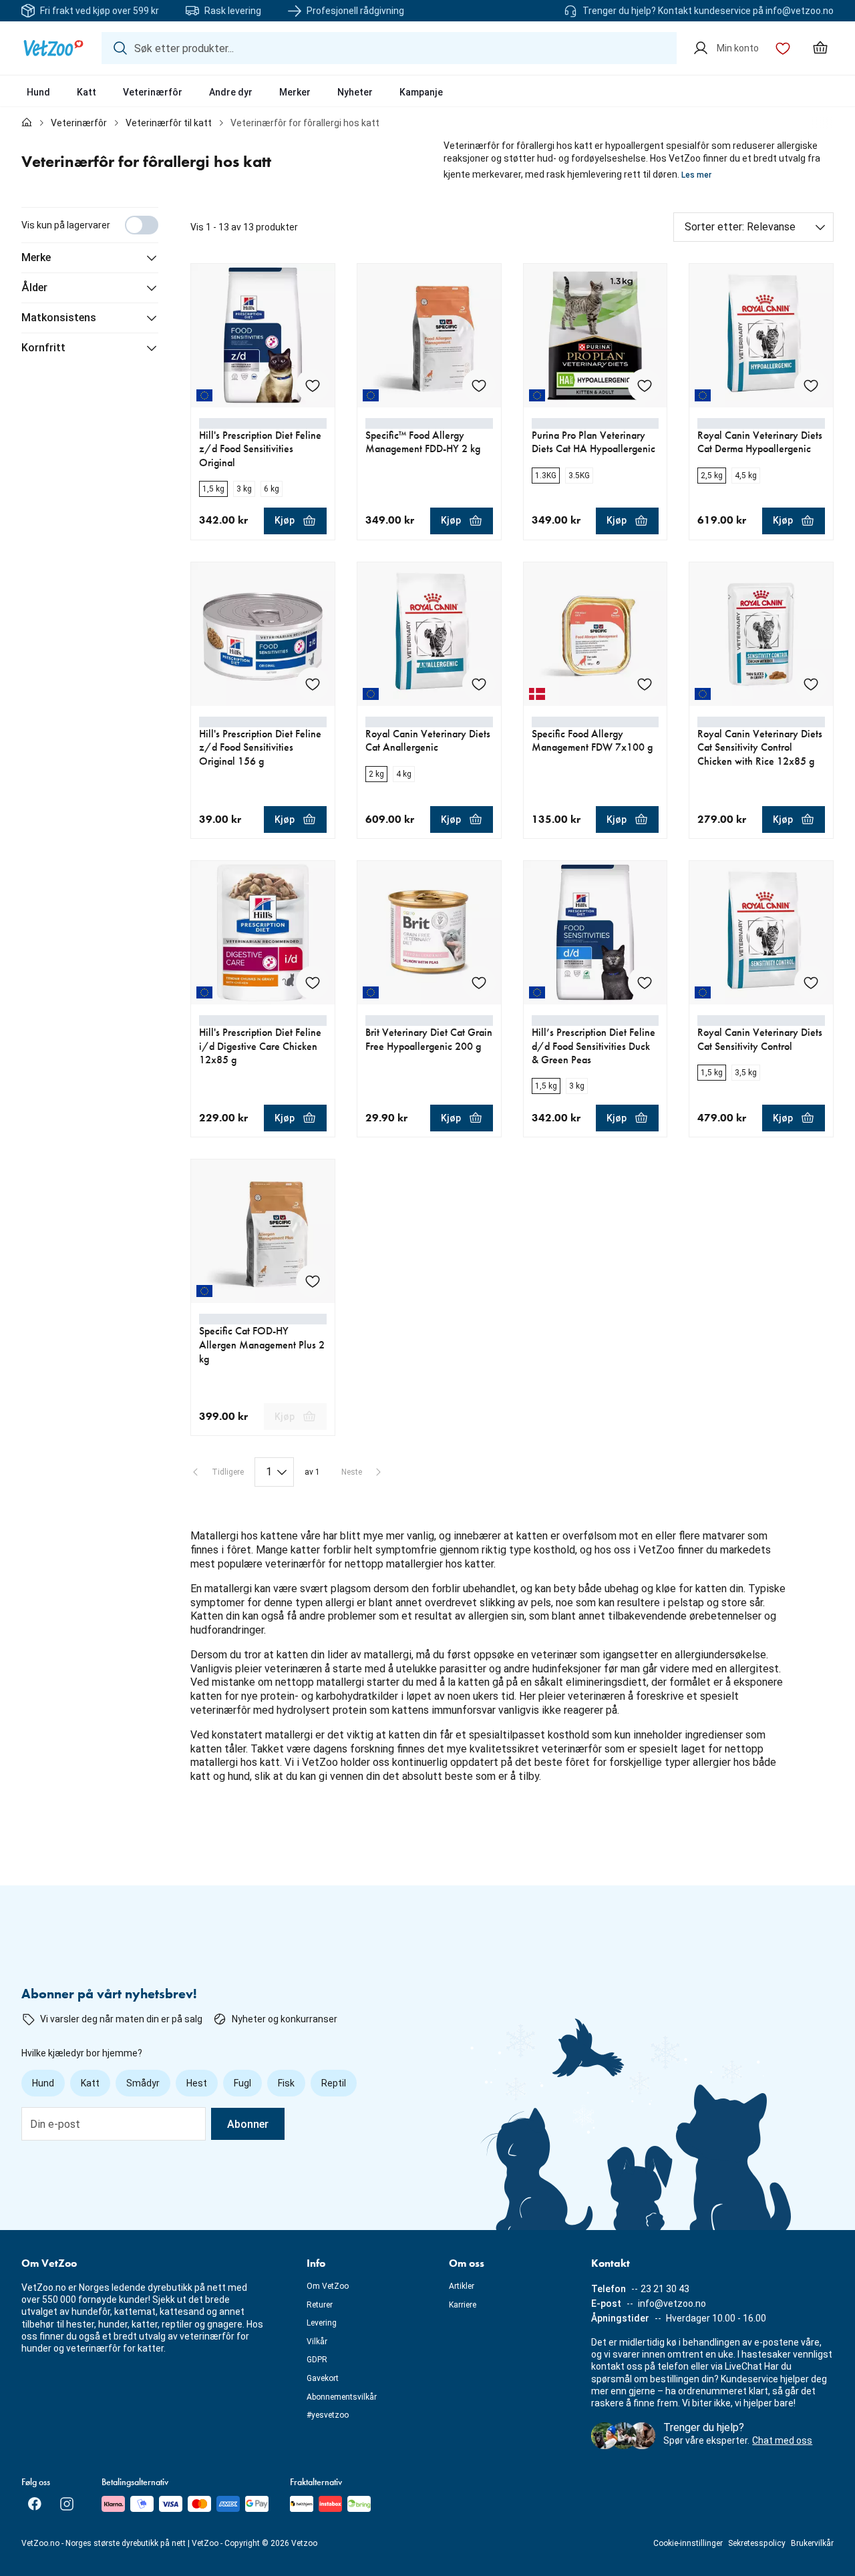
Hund (38, 92)
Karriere (463, 2305)
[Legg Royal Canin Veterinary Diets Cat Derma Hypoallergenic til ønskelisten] (811, 385)
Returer (320, 2305)
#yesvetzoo (328, 2415)
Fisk (286, 2083)
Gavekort (323, 2378)
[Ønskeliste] (783, 48)
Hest (197, 2083)
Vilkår (317, 2342)
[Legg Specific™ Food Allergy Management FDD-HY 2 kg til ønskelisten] (479, 385)
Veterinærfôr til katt (169, 123)
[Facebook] (35, 2504)
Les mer (696, 175)
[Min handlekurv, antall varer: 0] (820, 48)
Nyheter (355, 92)
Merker (295, 92)
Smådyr (143, 2083)
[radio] (213, 489)
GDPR (317, 2360)
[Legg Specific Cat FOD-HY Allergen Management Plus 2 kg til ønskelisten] (313, 1281)
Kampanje (421, 92)
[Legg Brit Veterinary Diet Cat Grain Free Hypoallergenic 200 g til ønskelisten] (479, 982)
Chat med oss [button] (782, 2440)
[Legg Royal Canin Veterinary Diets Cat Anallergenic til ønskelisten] (479, 684)
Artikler (462, 2286)
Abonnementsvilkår (342, 2397)
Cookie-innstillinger (688, 2543)
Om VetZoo (328, 2286)
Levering (322, 2323)
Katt (87, 92)
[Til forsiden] (27, 123)
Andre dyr (231, 92)
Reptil (334, 2083)
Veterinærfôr (153, 92)
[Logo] (53, 48)
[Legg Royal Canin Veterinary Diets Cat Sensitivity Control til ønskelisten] (811, 982)
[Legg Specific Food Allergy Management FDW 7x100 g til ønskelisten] (645, 684)
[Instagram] (67, 2504)
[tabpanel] (427, 1003)
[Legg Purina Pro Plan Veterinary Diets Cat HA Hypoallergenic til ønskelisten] (645, 385)
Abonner (248, 2124)
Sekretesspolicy (757, 2543)
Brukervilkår (812, 2543)
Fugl (242, 2083)
